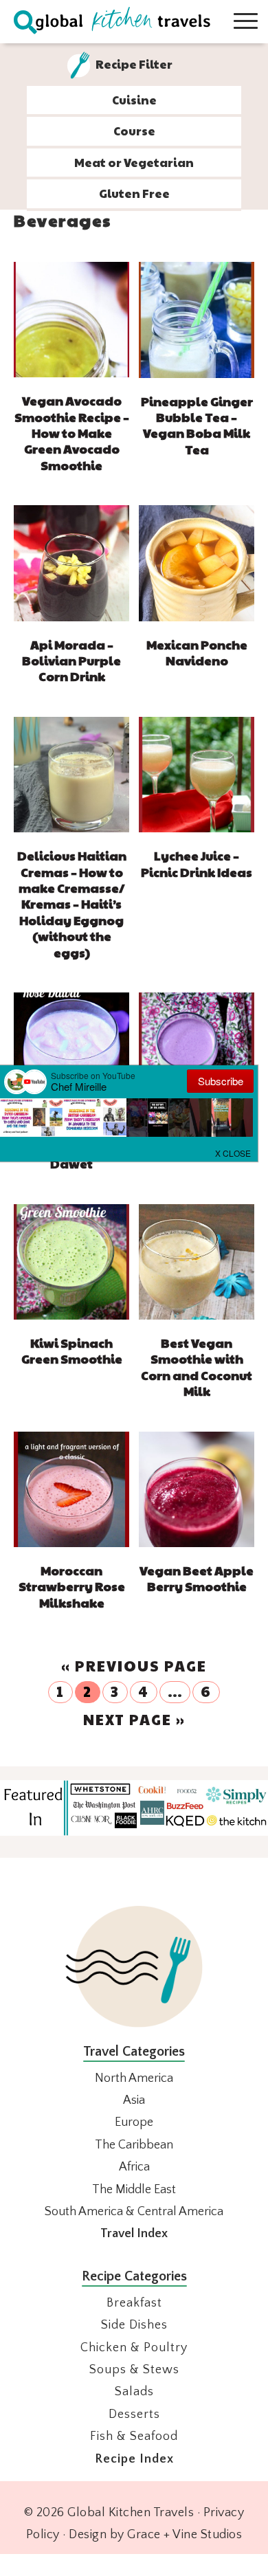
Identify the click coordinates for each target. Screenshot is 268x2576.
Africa (134, 2167)
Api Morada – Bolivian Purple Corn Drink (71, 660)
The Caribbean (134, 2145)
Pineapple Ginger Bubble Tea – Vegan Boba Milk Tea (197, 425)
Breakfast (134, 2303)
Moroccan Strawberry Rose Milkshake (72, 1586)
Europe (134, 2122)
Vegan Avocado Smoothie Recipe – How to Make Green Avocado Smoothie (72, 433)
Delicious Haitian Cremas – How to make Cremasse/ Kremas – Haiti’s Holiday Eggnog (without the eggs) (72, 903)
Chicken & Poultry (134, 2348)
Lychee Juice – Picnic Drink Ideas (197, 863)
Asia (134, 2100)
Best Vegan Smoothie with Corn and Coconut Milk (197, 1367)
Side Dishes (134, 2325)
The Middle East (134, 2190)
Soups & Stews (134, 2370)
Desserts (134, 2414)
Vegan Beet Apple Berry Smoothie (197, 1578)
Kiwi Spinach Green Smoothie (72, 1351)
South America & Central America (134, 2212)
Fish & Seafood (134, 2436)
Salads (134, 2392)
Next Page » (134, 1719)
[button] (234, 1152)
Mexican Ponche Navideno (197, 652)
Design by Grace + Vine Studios (155, 2535)
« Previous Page (134, 1666)
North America (134, 2078)
